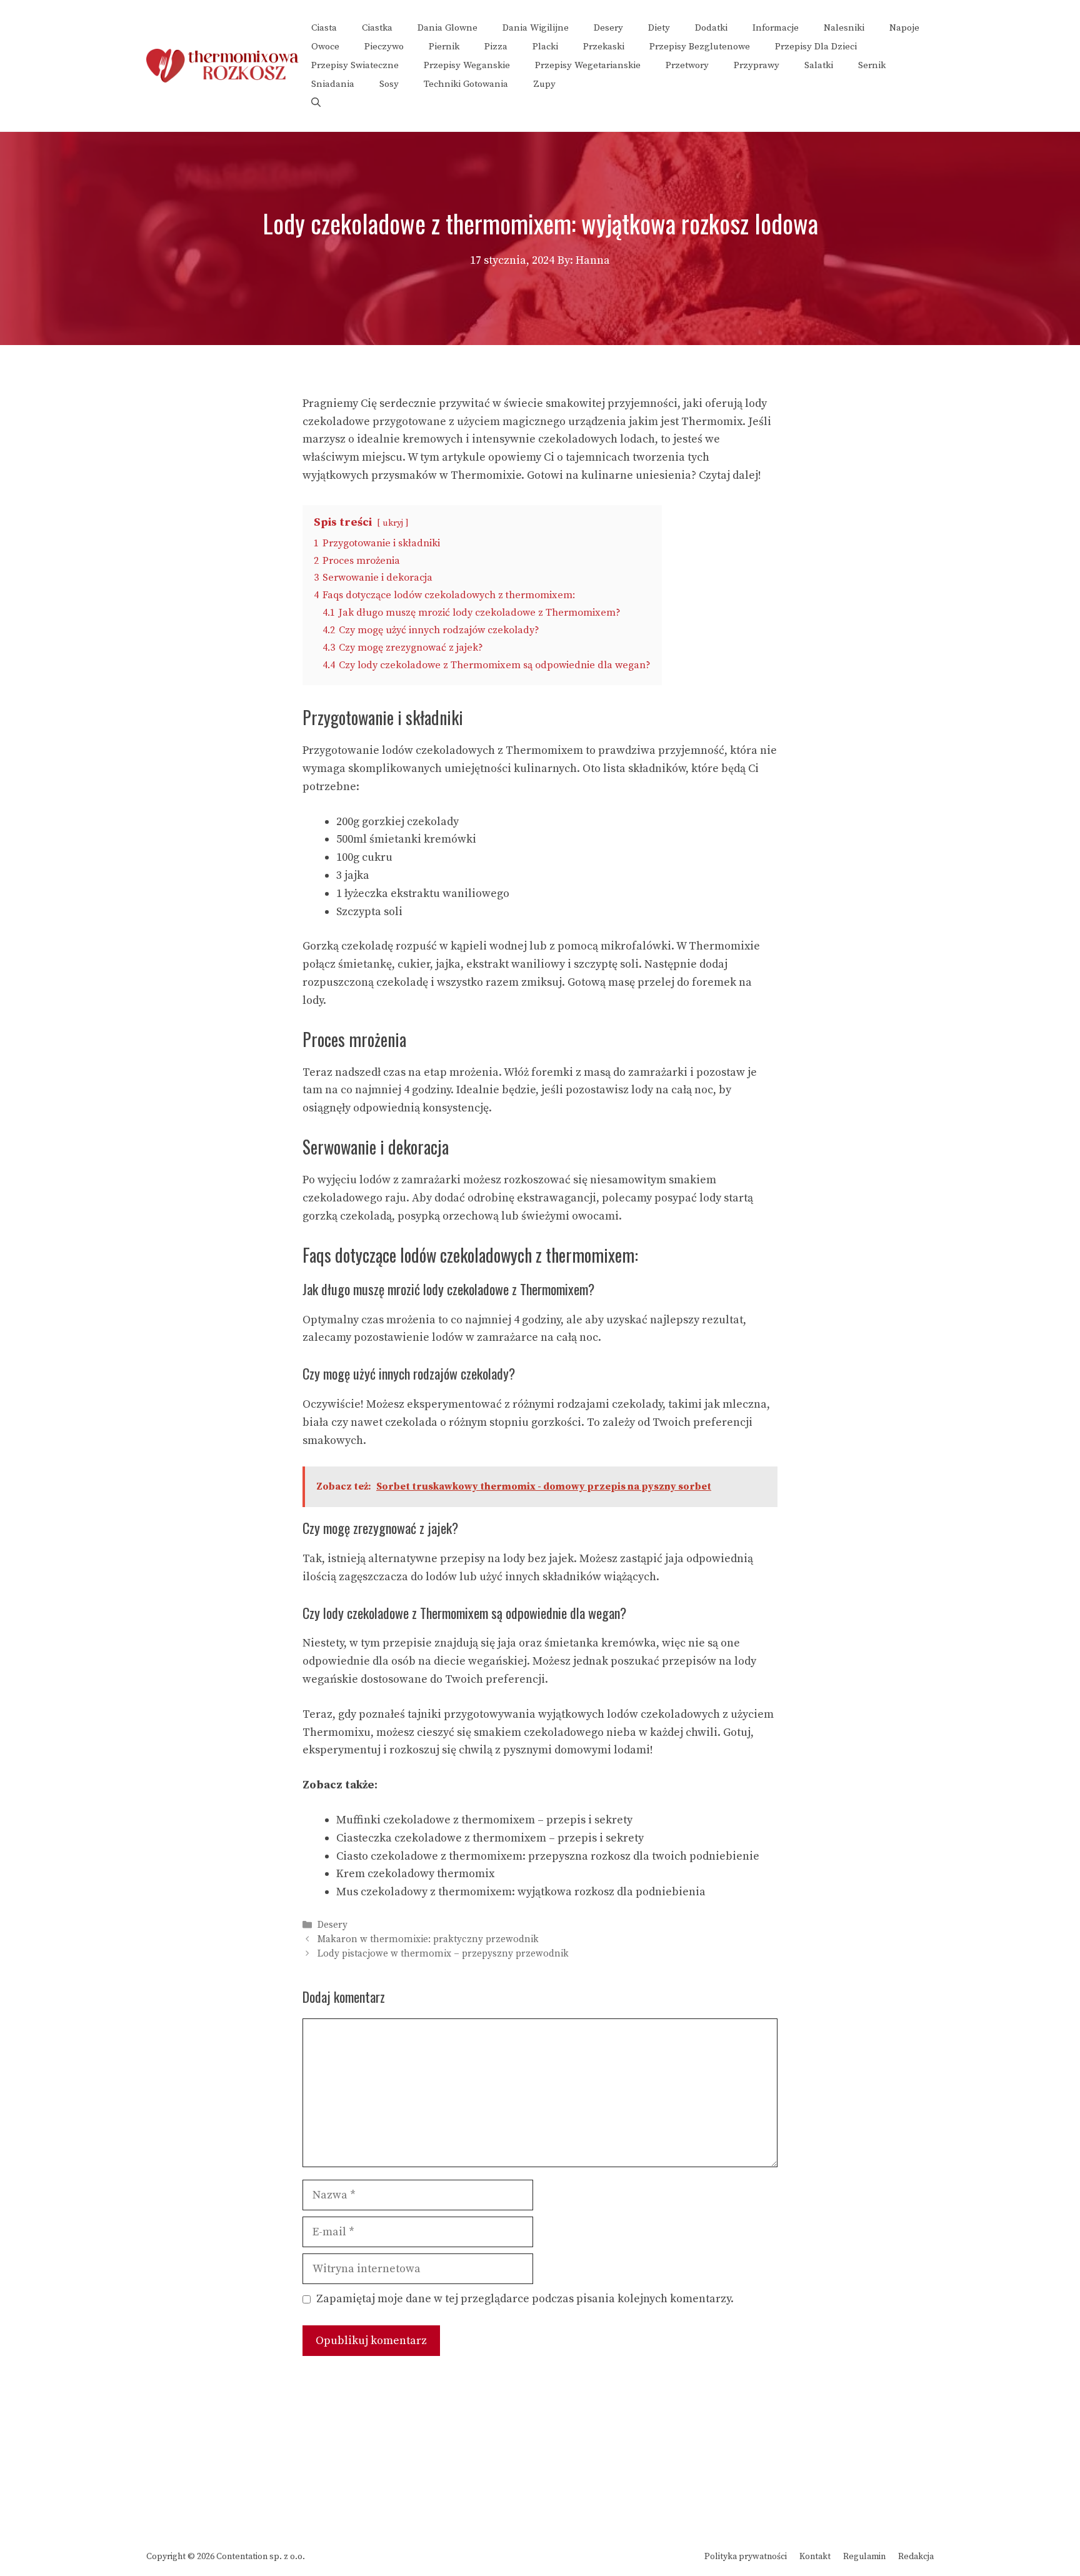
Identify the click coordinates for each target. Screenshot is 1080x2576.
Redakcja (916, 2557)
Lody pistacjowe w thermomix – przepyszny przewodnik (443, 1954)
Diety (659, 28)
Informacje (776, 28)
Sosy (389, 84)
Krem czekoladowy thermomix (415, 1874)
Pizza (496, 47)
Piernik (444, 47)
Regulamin (864, 2557)
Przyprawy (757, 65)
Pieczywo (384, 47)
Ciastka (377, 28)
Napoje (904, 28)
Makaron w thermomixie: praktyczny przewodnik (428, 1940)
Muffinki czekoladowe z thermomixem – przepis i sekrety (484, 1820)
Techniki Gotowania (466, 84)
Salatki (819, 65)
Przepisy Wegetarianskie (588, 65)
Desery (608, 28)
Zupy (544, 84)
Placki (545, 47)
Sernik (872, 65)
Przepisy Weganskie (467, 65)
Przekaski (604, 47)
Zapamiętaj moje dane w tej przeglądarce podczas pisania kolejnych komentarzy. (525, 2299)
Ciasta (324, 28)
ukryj (393, 523)
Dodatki (711, 28)
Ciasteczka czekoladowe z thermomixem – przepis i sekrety (490, 1838)
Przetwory (687, 65)
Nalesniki (844, 28)
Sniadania (333, 84)
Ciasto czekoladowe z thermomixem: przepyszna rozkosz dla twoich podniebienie (548, 1856)
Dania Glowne (447, 28)
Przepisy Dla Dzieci (816, 47)
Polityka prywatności (746, 2557)
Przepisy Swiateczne (355, 65)
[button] (316, 103)
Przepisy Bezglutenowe (700, 47)
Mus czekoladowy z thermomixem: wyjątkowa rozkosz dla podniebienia (521, 1892)
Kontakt (815, 2557)
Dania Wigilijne (536, 28)
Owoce (325, 47)
